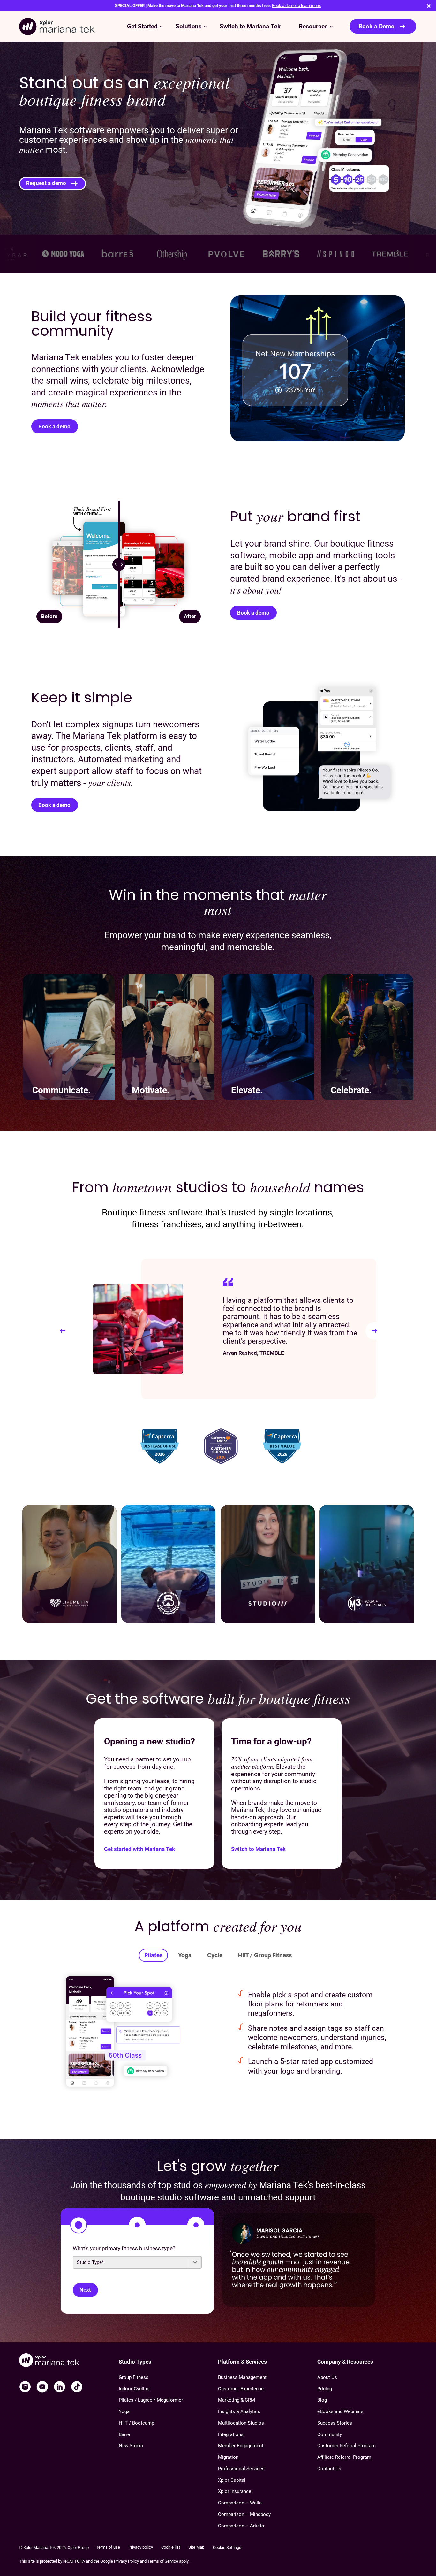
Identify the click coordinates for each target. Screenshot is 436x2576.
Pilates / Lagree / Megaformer (151, 2400)
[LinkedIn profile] (60, 2387)
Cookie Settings (227, 2547)
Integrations (231, 2434)
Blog (322, 2400)
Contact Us (329, 2469)
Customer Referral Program (346, 2446)
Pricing (325, 2389)
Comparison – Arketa (241, 2526)
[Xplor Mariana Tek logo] (57, 27)
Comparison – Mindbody (244, 2514)
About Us (327, 2377)
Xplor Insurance (235, 2491)
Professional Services (241, 2469)
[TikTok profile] (77, 2387)
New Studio (131, 2446)
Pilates (153, 1955)
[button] (63, 1331)
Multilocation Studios (241, 2423)
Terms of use (108, 2547)
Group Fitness (134, 2377)
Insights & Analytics (239, 2411)
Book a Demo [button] (376, 27)
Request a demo (46, 183)
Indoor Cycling (134, 2389)
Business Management (242, 2377)
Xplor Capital (232, 2480)
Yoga (185, 1955)
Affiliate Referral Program (344, 2457)
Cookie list (171, 2547)
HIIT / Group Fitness (265, 1955)
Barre (124, 2434)
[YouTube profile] (42, 2387)
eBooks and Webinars (340, 2411)
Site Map (196, 2547)
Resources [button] (313, 27)
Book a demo (54, 426)
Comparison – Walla (240, 2503)
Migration (228, 2457)
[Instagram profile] (25, 2387)
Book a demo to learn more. (297, 6)
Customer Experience (241, 2389)
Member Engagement (241, 2446)
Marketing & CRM (237, 2400)
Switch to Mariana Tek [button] (250, 27)
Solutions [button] (189, 27)
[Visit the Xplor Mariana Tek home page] (69, 2361)
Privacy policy (141, 2547)
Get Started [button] (142, 27)
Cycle (215, 1955)
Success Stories (335, 2423)
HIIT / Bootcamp (136, 2423)
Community (330, 2434)
